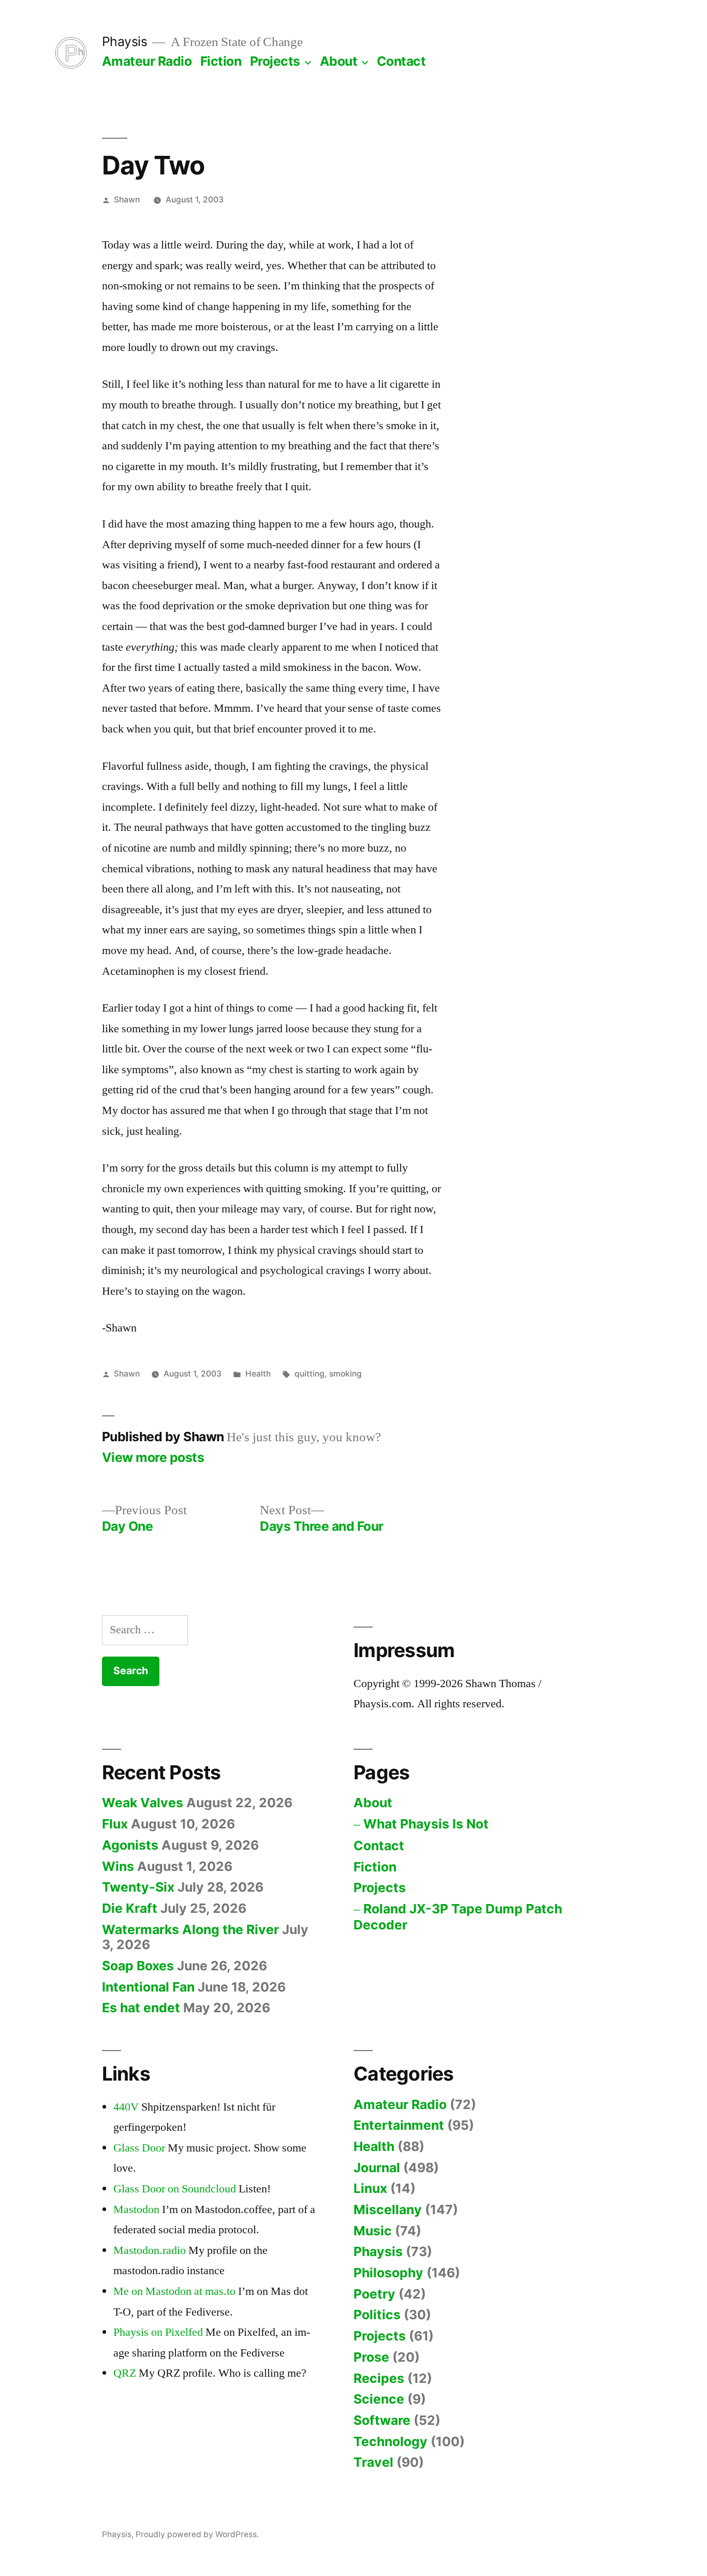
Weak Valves (143, 1803)
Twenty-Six (138, 1887)
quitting (310, 1374)
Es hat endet (141, 2008)
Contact (401, 61)
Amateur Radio (147, 61)
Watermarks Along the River (190, 1929)
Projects (275, 61)
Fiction (221, 61)
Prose (371, 2357)
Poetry (374, 2294)
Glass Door (139, 2148)
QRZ (125, 2373)
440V (126, 2107)
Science (379, 2399)
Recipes (379, 2378)
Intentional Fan (148, 1987)
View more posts (153, 1458)
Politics (377, 2315)
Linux (370, 2188)
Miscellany (388, 2209)
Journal (377, 2168)
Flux (115, 1824)
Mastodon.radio (150, 2250)
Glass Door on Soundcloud (175, 2189)
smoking (345, 1374)
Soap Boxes (138, 1966)
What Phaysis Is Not (426, 1824)
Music (373, 2231)
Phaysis (125, 41)
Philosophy (388, 2273)
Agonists (130, 1845)
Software (382, 2420)
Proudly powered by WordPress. (197, 2534)
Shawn (127, 200)
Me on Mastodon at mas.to (174, 2291)
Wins (118, 1866)
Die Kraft (130, 1908)
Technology (391, 2441)
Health (258, 1374)
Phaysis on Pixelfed (158, 2332)
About (339, 61)
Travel (373, 2462)
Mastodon (136, 2209)
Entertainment (399, 2125)
